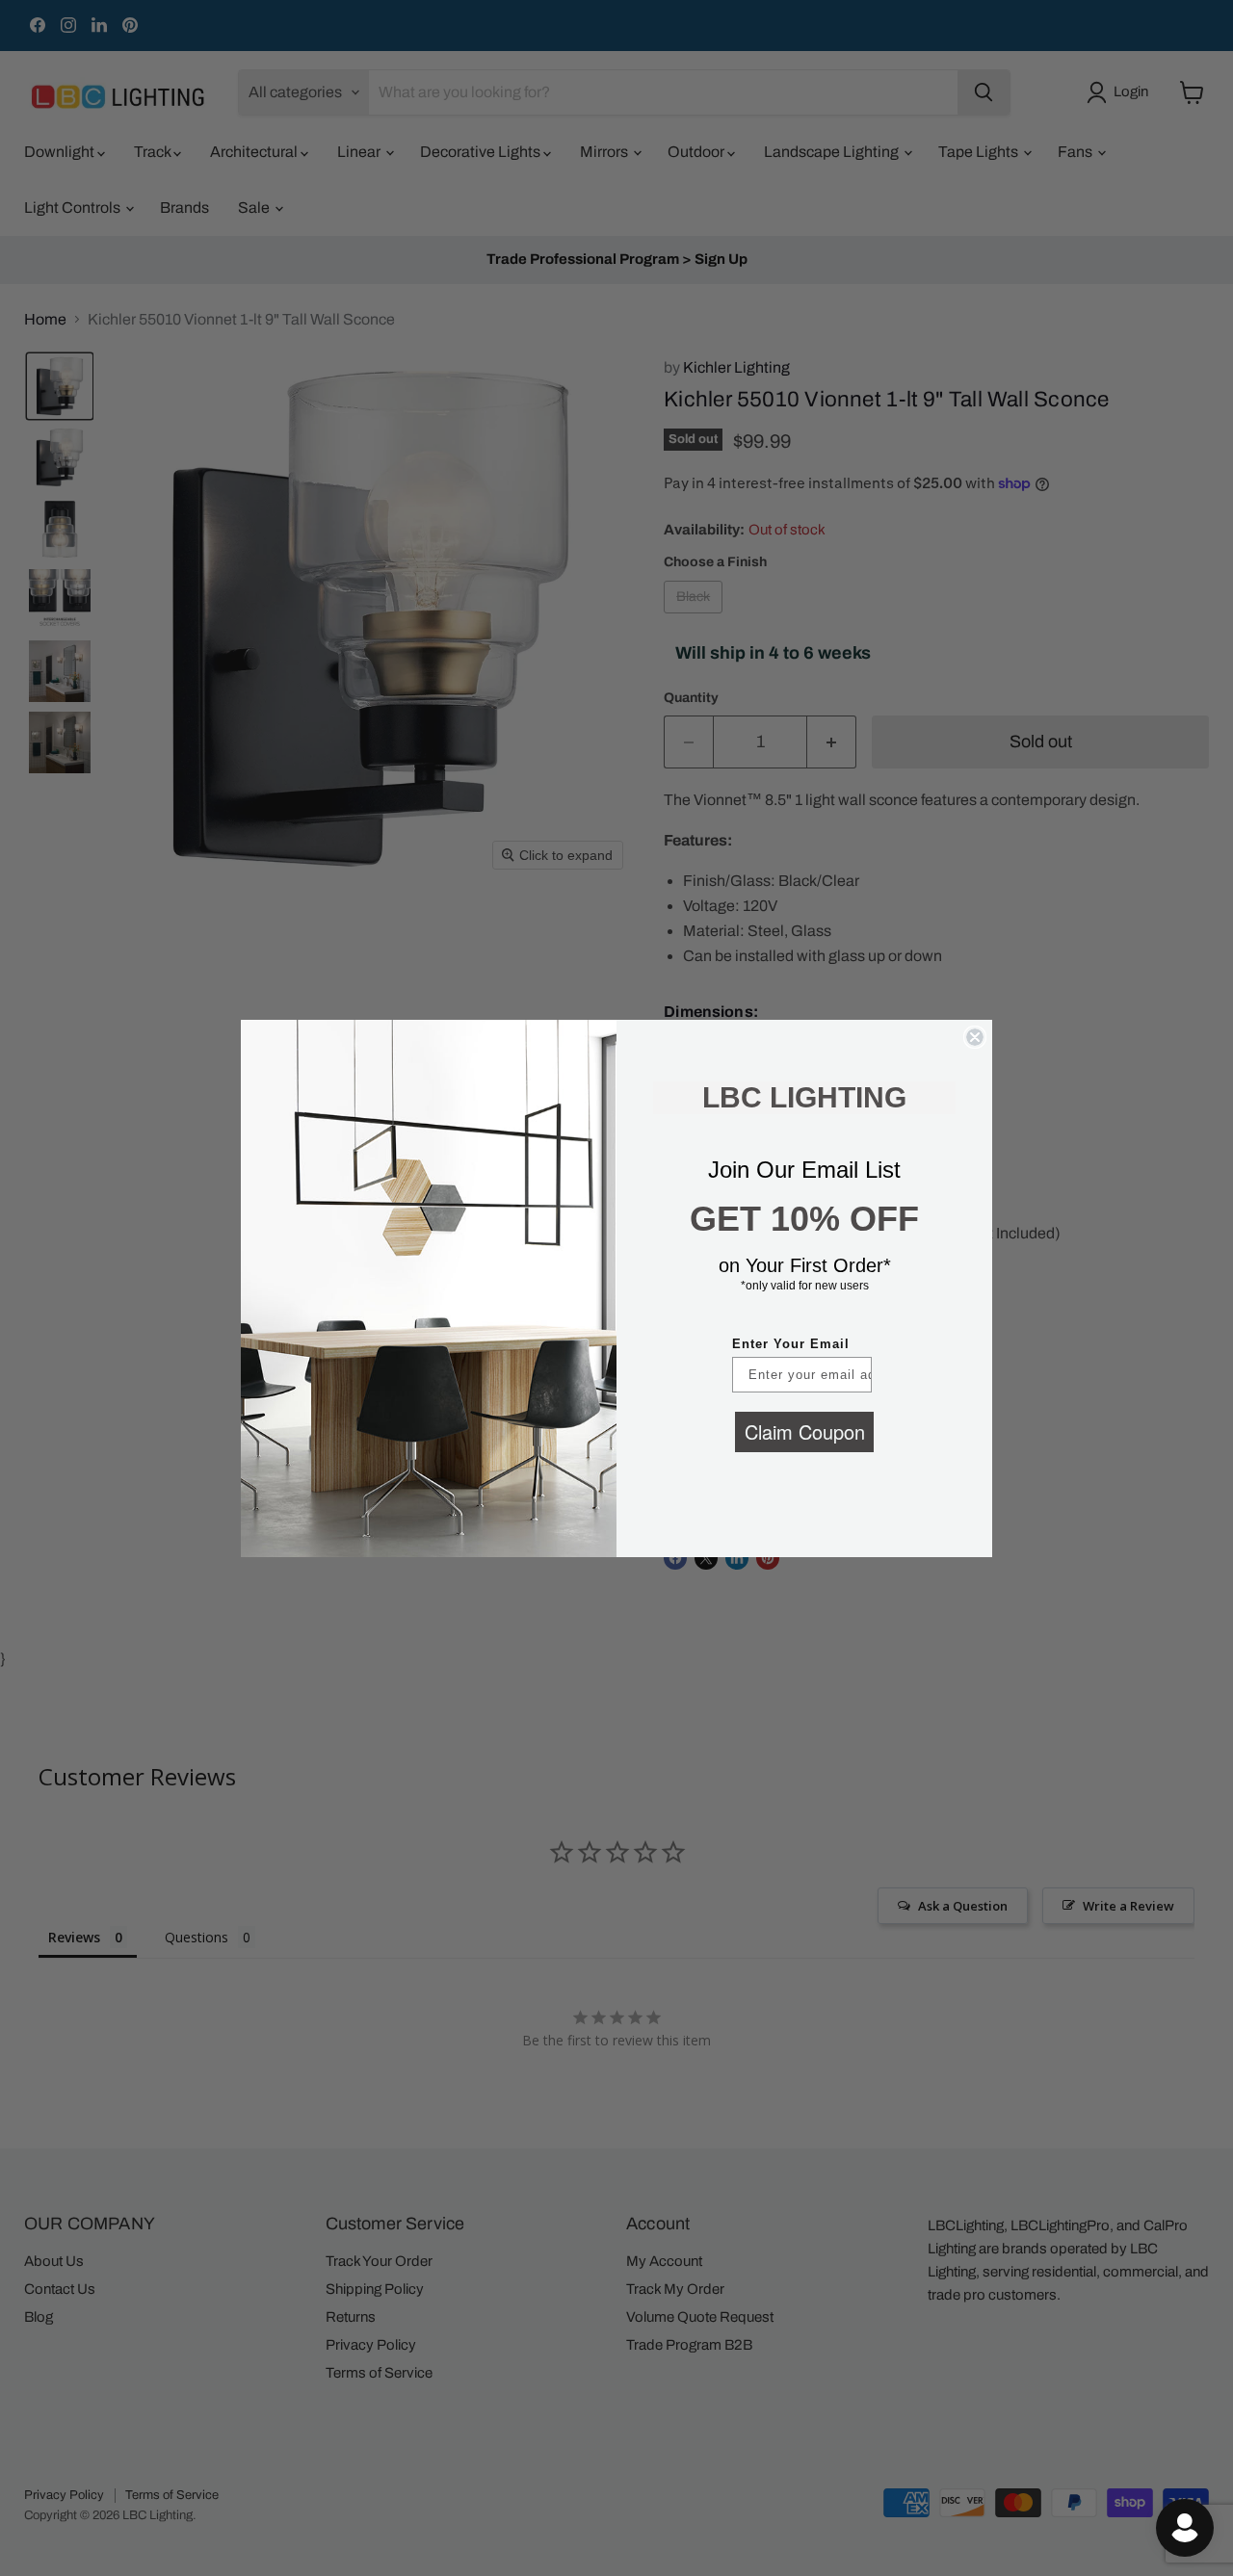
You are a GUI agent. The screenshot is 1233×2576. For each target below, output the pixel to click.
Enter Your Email (791, 1344)
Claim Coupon (805, 1431)
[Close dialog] (975, 1037)
